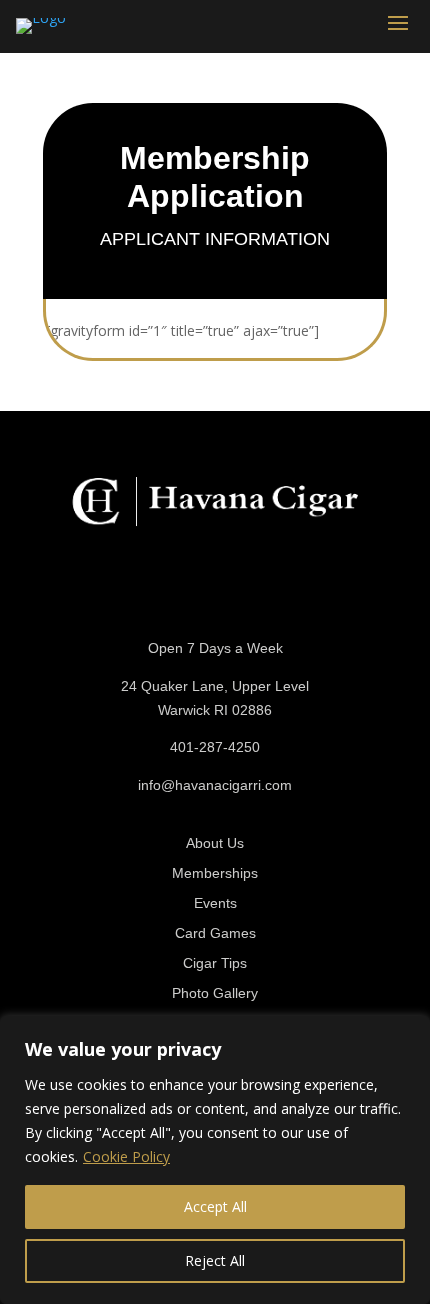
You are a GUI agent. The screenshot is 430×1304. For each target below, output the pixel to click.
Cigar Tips (215, 963)
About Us (215, 843)
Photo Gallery (215, 993)
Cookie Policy (126, 1156)
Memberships (215, 873)
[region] (215, 1160)
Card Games (215, 933)
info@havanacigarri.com (215, 785)
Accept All (215, 1206)
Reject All (215, 1260)
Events (215, 903)
